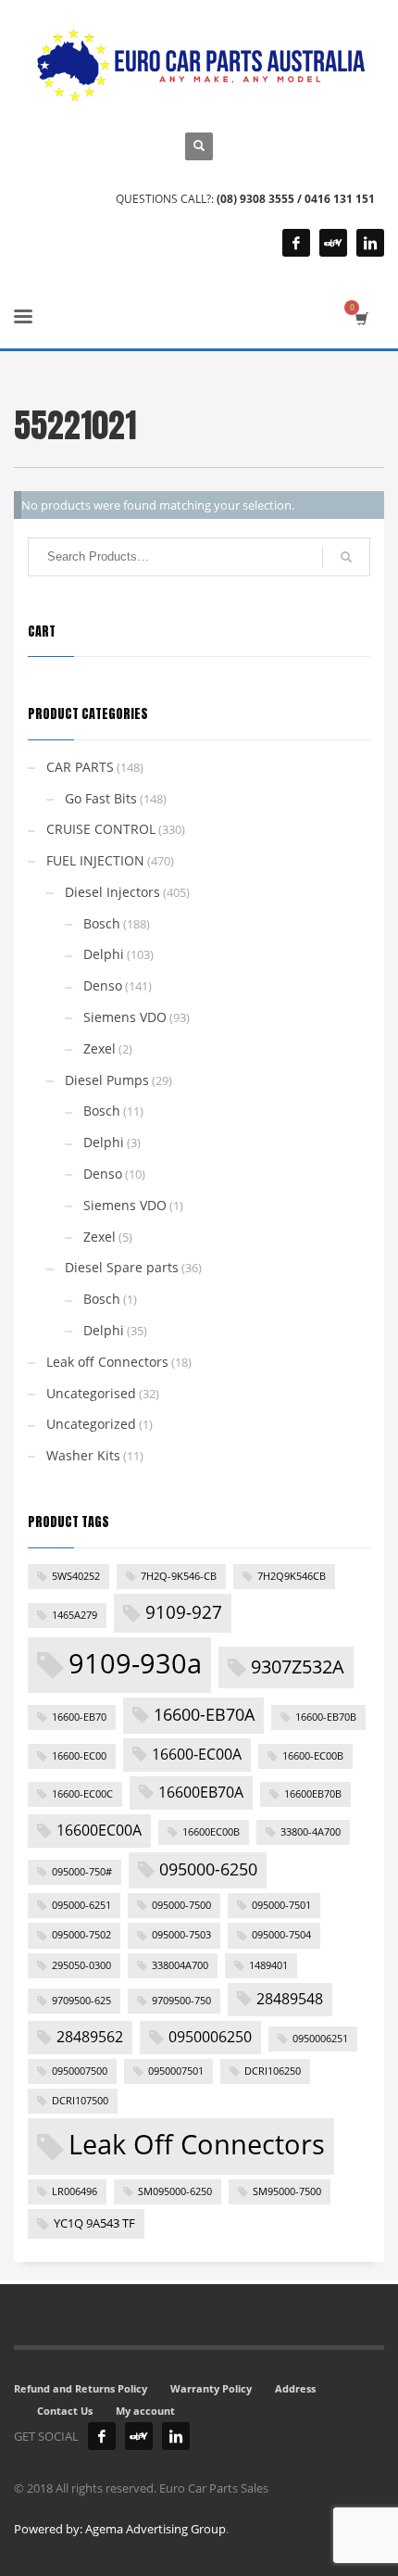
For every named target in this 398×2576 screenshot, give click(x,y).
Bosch (102, 923)
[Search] (346, 557)
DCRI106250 (273, 2071)
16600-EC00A (197, 1754)
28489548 (290, 1999)
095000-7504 (281, 1935)
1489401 (268, 1965)
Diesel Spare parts (122, 1267)
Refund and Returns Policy (81, 2388)
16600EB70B (313, 1794)
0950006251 (320, 2039)
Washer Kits (83, 1455)
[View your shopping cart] (361, 318)
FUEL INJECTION (95, 860)
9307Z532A (298, 1666)
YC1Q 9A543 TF (94, 2223)
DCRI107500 (80, 2101)
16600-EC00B (313, 1756)
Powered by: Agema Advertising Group (120, 2529)
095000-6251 (81, 1905)
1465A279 (75, 1615)
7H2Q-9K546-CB (179, 1576)
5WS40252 (76, 1576)
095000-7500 (181, 1905)
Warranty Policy (211, 2388)
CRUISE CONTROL (101, 829)
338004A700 (180, 1965)
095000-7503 (181, 1935)
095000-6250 (208, 1869)
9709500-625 (81, 2001)
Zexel (99, 1048)
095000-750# (82, 1872)
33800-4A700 (311, 1832)
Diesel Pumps (107, 1080)
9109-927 (184, 1612)
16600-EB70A (204, 1714)
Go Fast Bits (101, 798)
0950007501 (176, 2071)
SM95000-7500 (287, 2191)
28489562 (90, 2037)
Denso (103, 985)
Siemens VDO (125, 1017)
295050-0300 (81, 1965)
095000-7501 (281, 1905)
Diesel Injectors (112, 892)
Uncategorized (91, 1424)
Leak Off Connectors (197, 2144)
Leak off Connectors (107, 1362)
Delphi (104, 954)
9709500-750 (181, 2001)
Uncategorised (91, 1393)
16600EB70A (201, 1792)
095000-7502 (81, 1935)
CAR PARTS (80, 767)
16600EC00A (99, 1830)
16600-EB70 (79, 1717)
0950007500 (80, 2071)
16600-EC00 (79, 1756)
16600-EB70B (326, 1717)
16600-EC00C (82, 1794)
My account (145, 2411)
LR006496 (75, 2191)
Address (295, 2388)
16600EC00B (211, 1832)
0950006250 (210, 2037)
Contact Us (65, 2411)
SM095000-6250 (175, 2191)
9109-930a (135, 1663)
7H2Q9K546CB (292, 1576)
